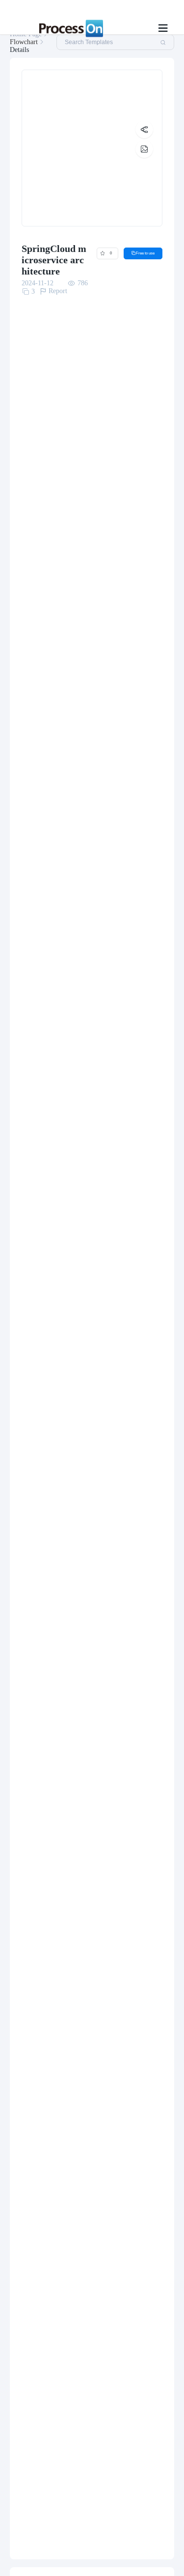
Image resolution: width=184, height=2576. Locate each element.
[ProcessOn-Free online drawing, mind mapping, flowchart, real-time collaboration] (69, 28)
